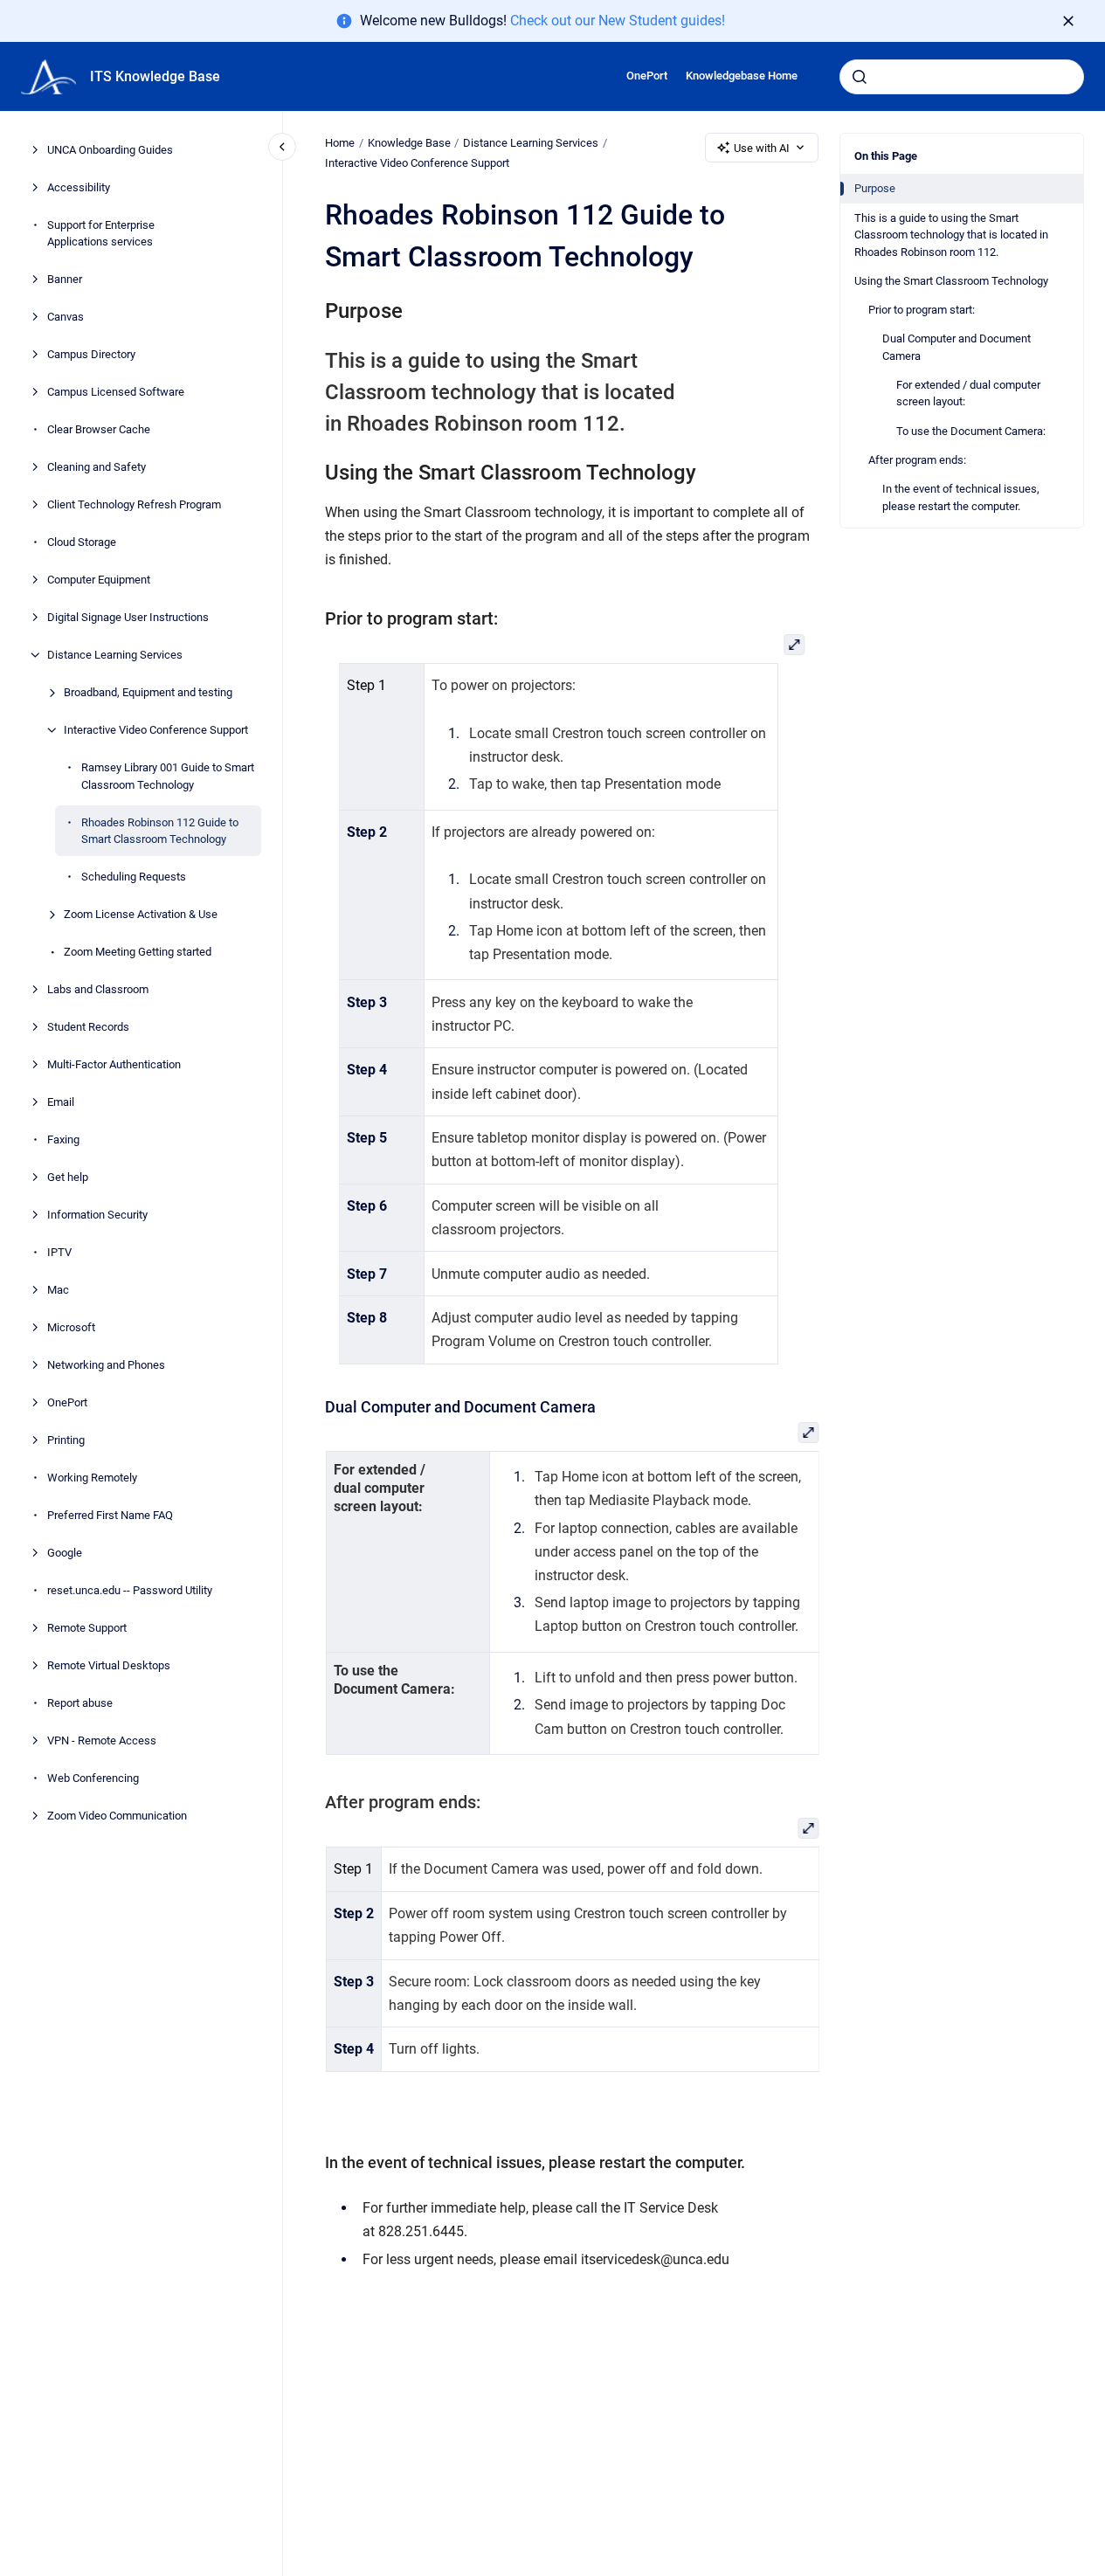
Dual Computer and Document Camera (957, 347)
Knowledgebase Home (742, 76)
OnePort (647, 76)
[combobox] (962, 77)
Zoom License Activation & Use (141, 914)
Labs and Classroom (98, 989)
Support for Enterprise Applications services (101, 234)
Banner (65, 279)
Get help (68, 1177)
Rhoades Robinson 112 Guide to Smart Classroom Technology (160, 831)
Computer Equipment (99, 580)
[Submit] (860, 77)
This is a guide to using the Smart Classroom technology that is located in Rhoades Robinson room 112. (951, 234)
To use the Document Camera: (971, 430)
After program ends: (917, 460)
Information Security (97, 1215)
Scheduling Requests (134, 877)
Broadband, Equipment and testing (148, 692)
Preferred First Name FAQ (110, 1515)
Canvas (66, 317)
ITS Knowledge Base (155, 76)
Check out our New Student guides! (618, 21)
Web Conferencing (93, 1778)
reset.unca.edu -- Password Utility (130, 1590)
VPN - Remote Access (102, 1740)
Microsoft (71, 1327)
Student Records (88, 1027)
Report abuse (80, 1703)
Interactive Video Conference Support (156, 730)
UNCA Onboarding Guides (110, 150)
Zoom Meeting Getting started (138, 952)
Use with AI (762, 148)
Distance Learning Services (115, 655)
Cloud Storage (82, 542)
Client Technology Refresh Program (134, 504)
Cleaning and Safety (97, 467)
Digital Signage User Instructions (128, 617)
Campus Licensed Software (116, 392)
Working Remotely (92, 1478)
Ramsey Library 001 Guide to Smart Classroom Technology (168, 776)
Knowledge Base (409, 143)
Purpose (875, 188)
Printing (66, 1440)
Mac (58, 1290)
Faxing (63, 1140)
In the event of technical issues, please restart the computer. (961, 497)
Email (61, 1102)
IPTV (59, 1252)
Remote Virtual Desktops (109, 1665)
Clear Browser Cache (99, 429)
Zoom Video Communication (117, 1816)
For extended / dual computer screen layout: (968, 394)
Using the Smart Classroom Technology (951, 281)
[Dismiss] (1068, 21)
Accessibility (79, 187)
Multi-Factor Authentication (114, 1064)
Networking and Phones (106, 1365)
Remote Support (87, 1628)
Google (65, 1553)
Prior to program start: (922, 310)
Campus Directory (91, 354)
